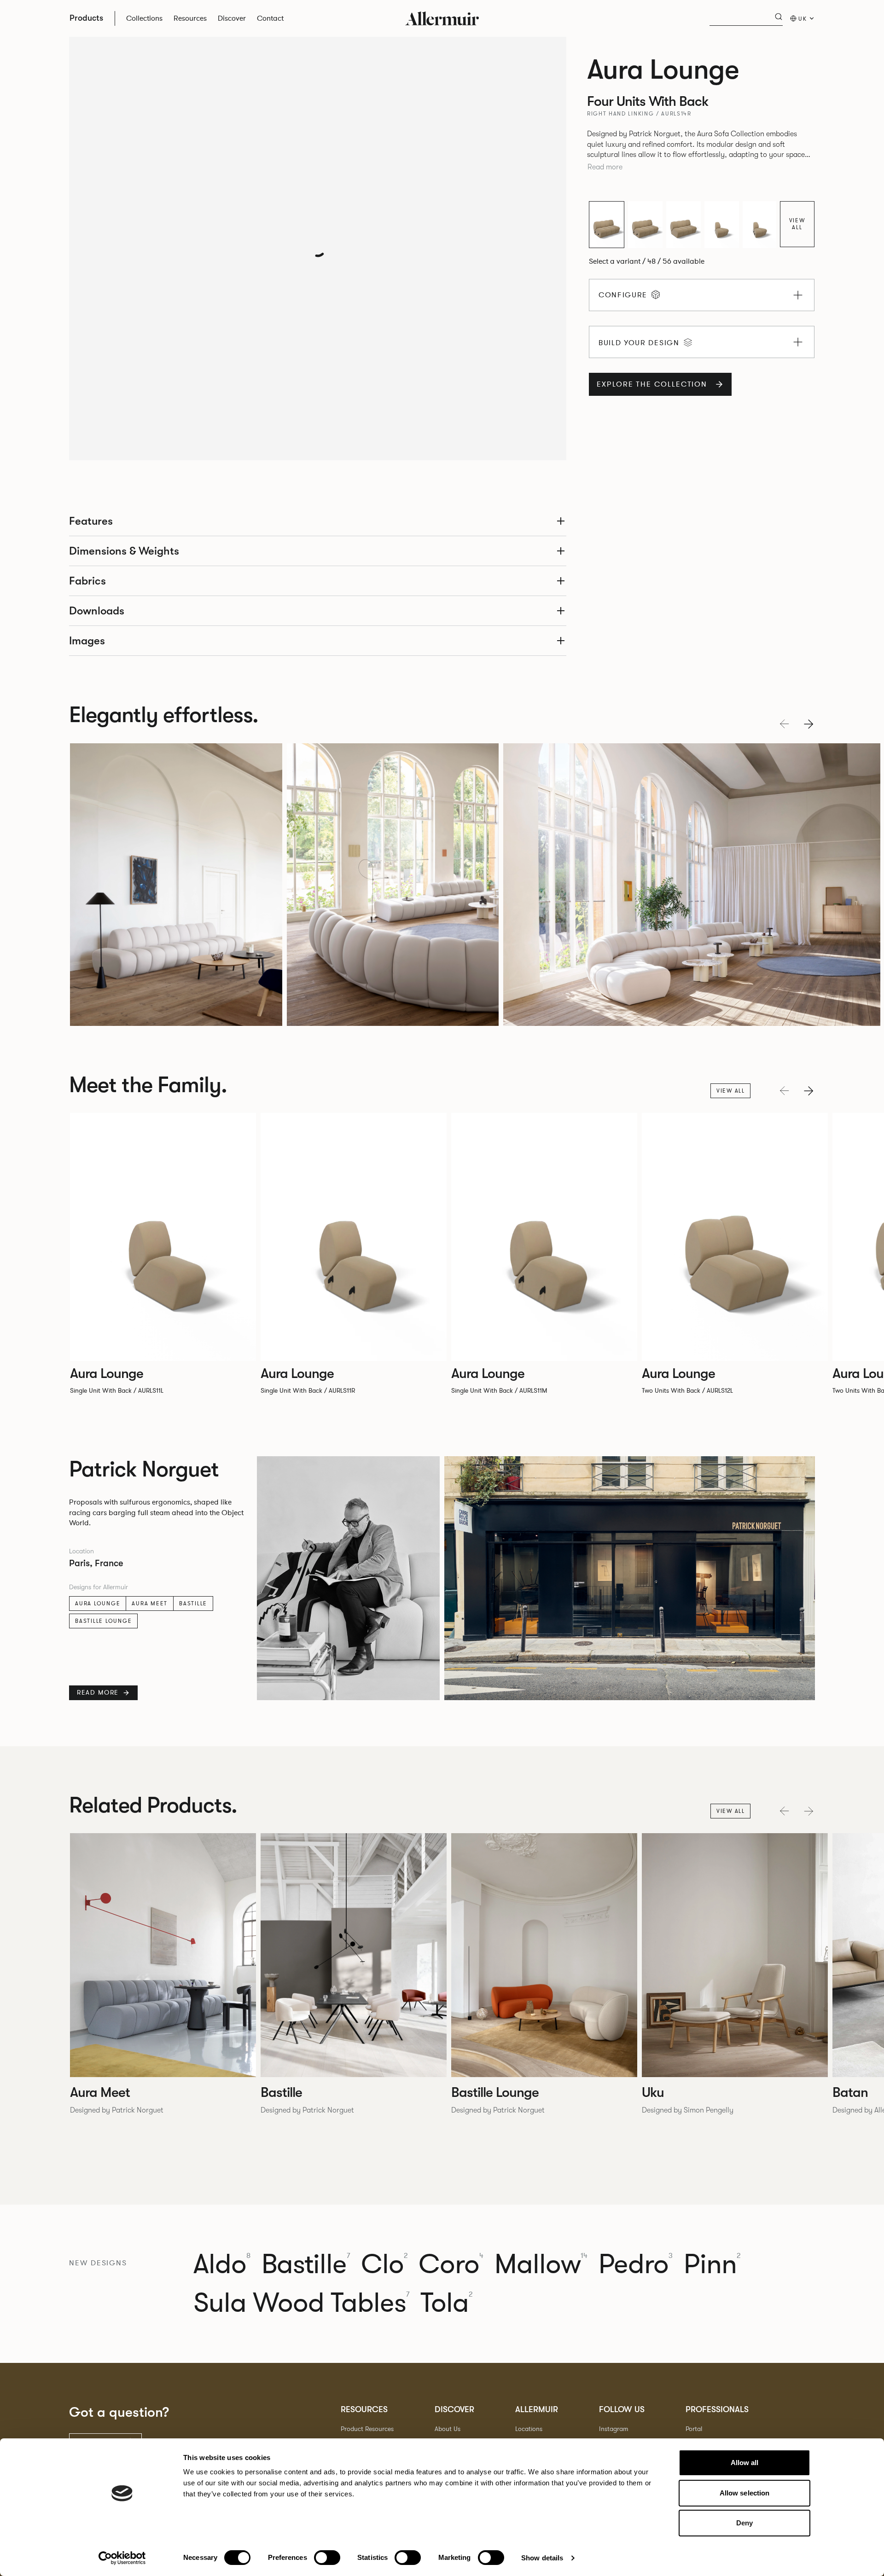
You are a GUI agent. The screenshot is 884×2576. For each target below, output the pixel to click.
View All (797, 224)
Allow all (745, 2463)
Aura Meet (150, 1603)
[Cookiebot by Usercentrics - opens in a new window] (122, 2558)
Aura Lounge (98, 1603)
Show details (542, 2558)
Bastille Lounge (103, 1621)
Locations (529, 2429)
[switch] (327, 2558)
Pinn (712, 2264)
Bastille (193, 1603)
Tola (446, 2303)
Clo (384, 2264)
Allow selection (745, 2493)
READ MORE (98, 1693)
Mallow (541, 2264)
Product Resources (367, 2429)
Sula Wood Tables (301, 2303)
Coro (451, 2264)
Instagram (614, 2429)
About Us (448, 2429)
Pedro (636, 2264)
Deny (744, 2523)
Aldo (222, 2264)
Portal (694, 2429)
